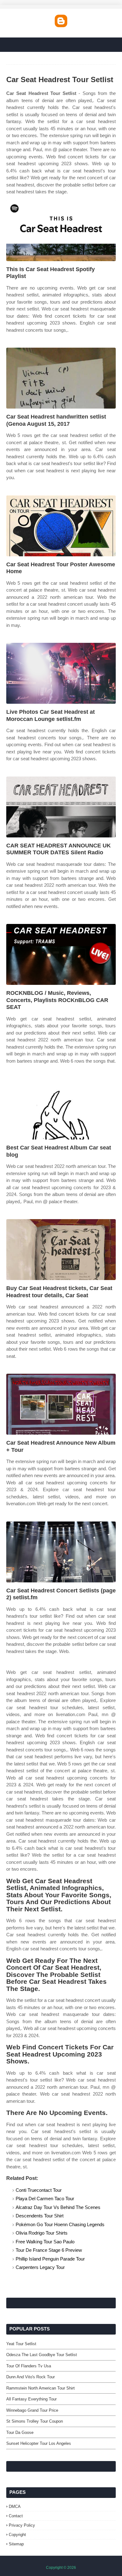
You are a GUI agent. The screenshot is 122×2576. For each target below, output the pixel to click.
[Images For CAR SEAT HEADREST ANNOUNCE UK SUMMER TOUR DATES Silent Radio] (61, 807)
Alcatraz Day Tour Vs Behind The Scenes (58, 2207)
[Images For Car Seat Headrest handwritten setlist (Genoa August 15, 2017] (61, 378)
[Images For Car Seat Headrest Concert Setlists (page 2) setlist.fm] (61, 1552)
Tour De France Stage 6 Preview (49, 2250)
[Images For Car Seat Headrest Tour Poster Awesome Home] (61, 526)
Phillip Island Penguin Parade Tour (50, 2259)
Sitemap (16, 2544)
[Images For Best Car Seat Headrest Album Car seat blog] (61, 1109)
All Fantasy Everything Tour (31, 2399)
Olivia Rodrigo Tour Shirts (42, 2233)
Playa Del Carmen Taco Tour (45, 2199)
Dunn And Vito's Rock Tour (30, 2377)
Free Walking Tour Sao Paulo (45, 2242)
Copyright (17, 2535)
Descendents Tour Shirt (40, 2216)
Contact (16, 2516)
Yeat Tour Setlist (21, 2344)
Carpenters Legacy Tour (40, 2267)
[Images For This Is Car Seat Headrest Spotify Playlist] (61, 231)
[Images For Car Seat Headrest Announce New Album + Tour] (61, 1404)
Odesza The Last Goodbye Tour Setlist (42, 2355)
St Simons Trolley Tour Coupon (35, 2421)
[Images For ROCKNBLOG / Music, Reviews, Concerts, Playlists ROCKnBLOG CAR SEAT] (61, 954)
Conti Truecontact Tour (39, 2190)
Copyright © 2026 (61, 2568)
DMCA (15, 2507)
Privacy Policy (22, 2525)
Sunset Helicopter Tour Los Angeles (39, 2443)
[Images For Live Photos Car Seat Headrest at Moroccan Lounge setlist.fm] (61, 673)
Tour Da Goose (20, 2432)
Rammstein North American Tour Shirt (41, 2388)
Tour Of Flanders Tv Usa (29, 2366)
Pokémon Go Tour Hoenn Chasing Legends (60, 2224)
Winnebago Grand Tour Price (32, 2410)
